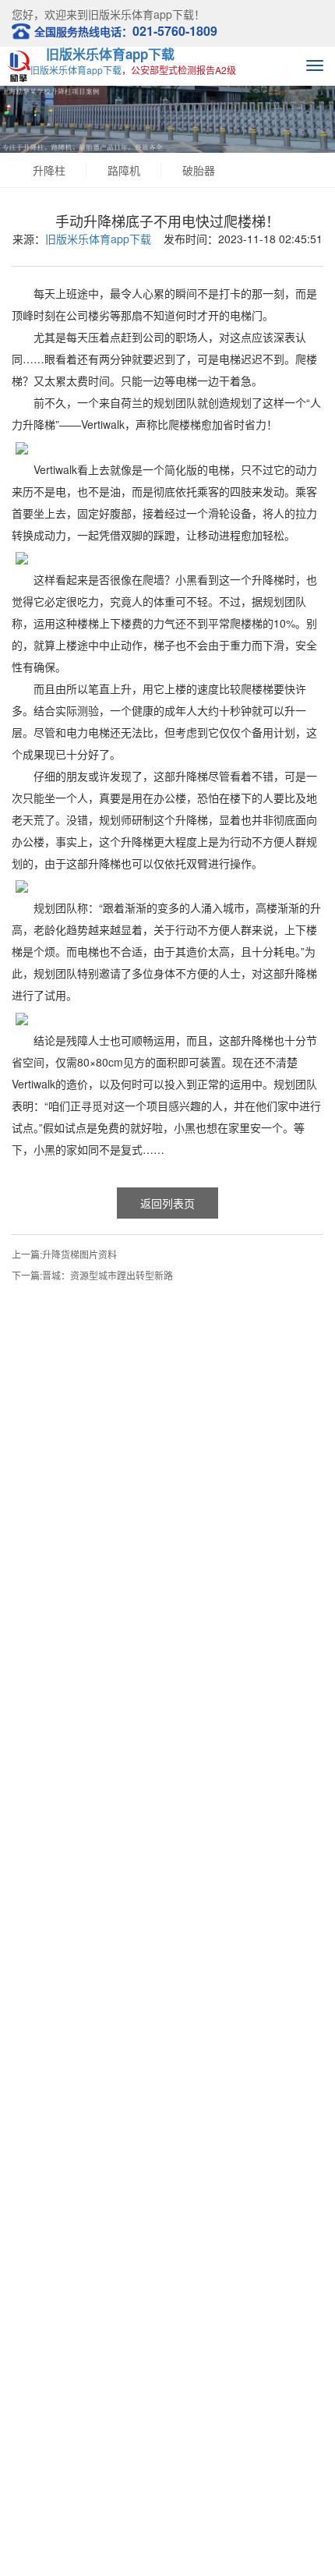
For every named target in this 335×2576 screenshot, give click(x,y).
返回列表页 (167, 1203)
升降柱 (49, 170)
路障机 (124, 170)
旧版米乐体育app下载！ (146, 14)
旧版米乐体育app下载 (110, 54)
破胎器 (199, 170)
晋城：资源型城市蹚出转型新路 (108, 1275)
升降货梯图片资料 (79, 1254)
